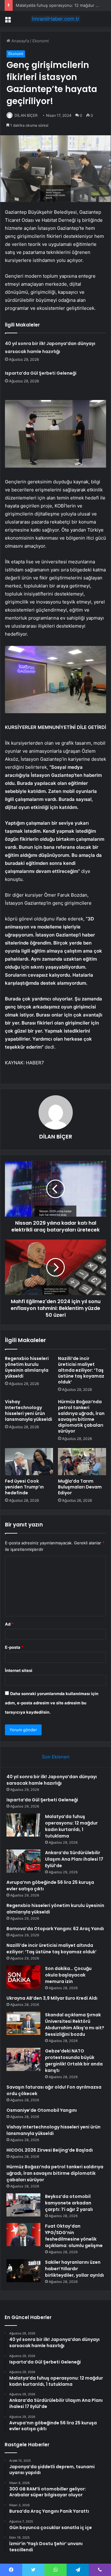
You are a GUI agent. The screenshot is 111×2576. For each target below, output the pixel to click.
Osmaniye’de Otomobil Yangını (42, 2110)
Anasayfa (20, 41)
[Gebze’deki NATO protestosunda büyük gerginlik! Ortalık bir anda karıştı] (23, 2059)
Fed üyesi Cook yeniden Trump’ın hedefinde (24, 1487)
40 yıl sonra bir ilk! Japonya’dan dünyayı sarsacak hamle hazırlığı (52, 1780)
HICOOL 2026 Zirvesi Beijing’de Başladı (50, 2150)
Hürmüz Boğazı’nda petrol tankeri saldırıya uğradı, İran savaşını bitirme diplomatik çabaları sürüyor (81, 1416)
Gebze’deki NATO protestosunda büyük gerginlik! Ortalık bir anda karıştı (74, 2061)
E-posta (14, 1647)
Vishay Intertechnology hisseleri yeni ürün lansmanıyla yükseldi (29, 1410)
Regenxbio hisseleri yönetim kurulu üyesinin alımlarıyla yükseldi (27, 1367)
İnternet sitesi (19, 1670)
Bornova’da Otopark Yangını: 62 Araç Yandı (55, 1929)
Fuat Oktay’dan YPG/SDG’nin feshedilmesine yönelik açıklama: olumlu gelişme (74, 2236)
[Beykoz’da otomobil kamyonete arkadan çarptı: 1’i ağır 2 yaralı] (23, 2205)
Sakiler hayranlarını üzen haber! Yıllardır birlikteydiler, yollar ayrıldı (74, 2269)
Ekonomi (41, 41)
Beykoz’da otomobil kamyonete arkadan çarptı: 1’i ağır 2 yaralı (69, 2203)
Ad (9, 1624)
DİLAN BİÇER (26, 115)
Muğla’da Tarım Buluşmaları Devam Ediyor (80, 1487)
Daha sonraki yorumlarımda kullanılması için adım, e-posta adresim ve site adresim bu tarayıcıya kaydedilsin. (52, 1703)
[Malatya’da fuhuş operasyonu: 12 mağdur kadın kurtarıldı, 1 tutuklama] (23, 1825)
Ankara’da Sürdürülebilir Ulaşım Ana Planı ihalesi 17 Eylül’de (74, 1859)
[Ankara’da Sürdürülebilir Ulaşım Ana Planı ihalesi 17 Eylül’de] (23, 1861)
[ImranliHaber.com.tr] (55, 19)
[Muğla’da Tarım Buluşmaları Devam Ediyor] (82, 1462)
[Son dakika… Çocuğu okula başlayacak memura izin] (23, 1977)
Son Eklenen (56, 1757)
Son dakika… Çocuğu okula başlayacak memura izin (68, 1975)
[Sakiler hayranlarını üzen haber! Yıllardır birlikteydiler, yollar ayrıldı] (23, 2271)
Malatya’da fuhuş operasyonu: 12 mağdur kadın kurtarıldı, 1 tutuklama (71, 1826)
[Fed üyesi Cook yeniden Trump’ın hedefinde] (29, 1462)
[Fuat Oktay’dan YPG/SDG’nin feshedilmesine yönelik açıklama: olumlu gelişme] (23, 2235)
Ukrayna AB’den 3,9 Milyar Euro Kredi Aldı (52, 1998)
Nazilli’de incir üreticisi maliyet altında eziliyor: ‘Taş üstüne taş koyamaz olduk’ (81, 1370)
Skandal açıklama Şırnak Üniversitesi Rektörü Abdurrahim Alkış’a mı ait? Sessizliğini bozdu (75, 2025)
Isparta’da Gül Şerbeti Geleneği (41, 373)
